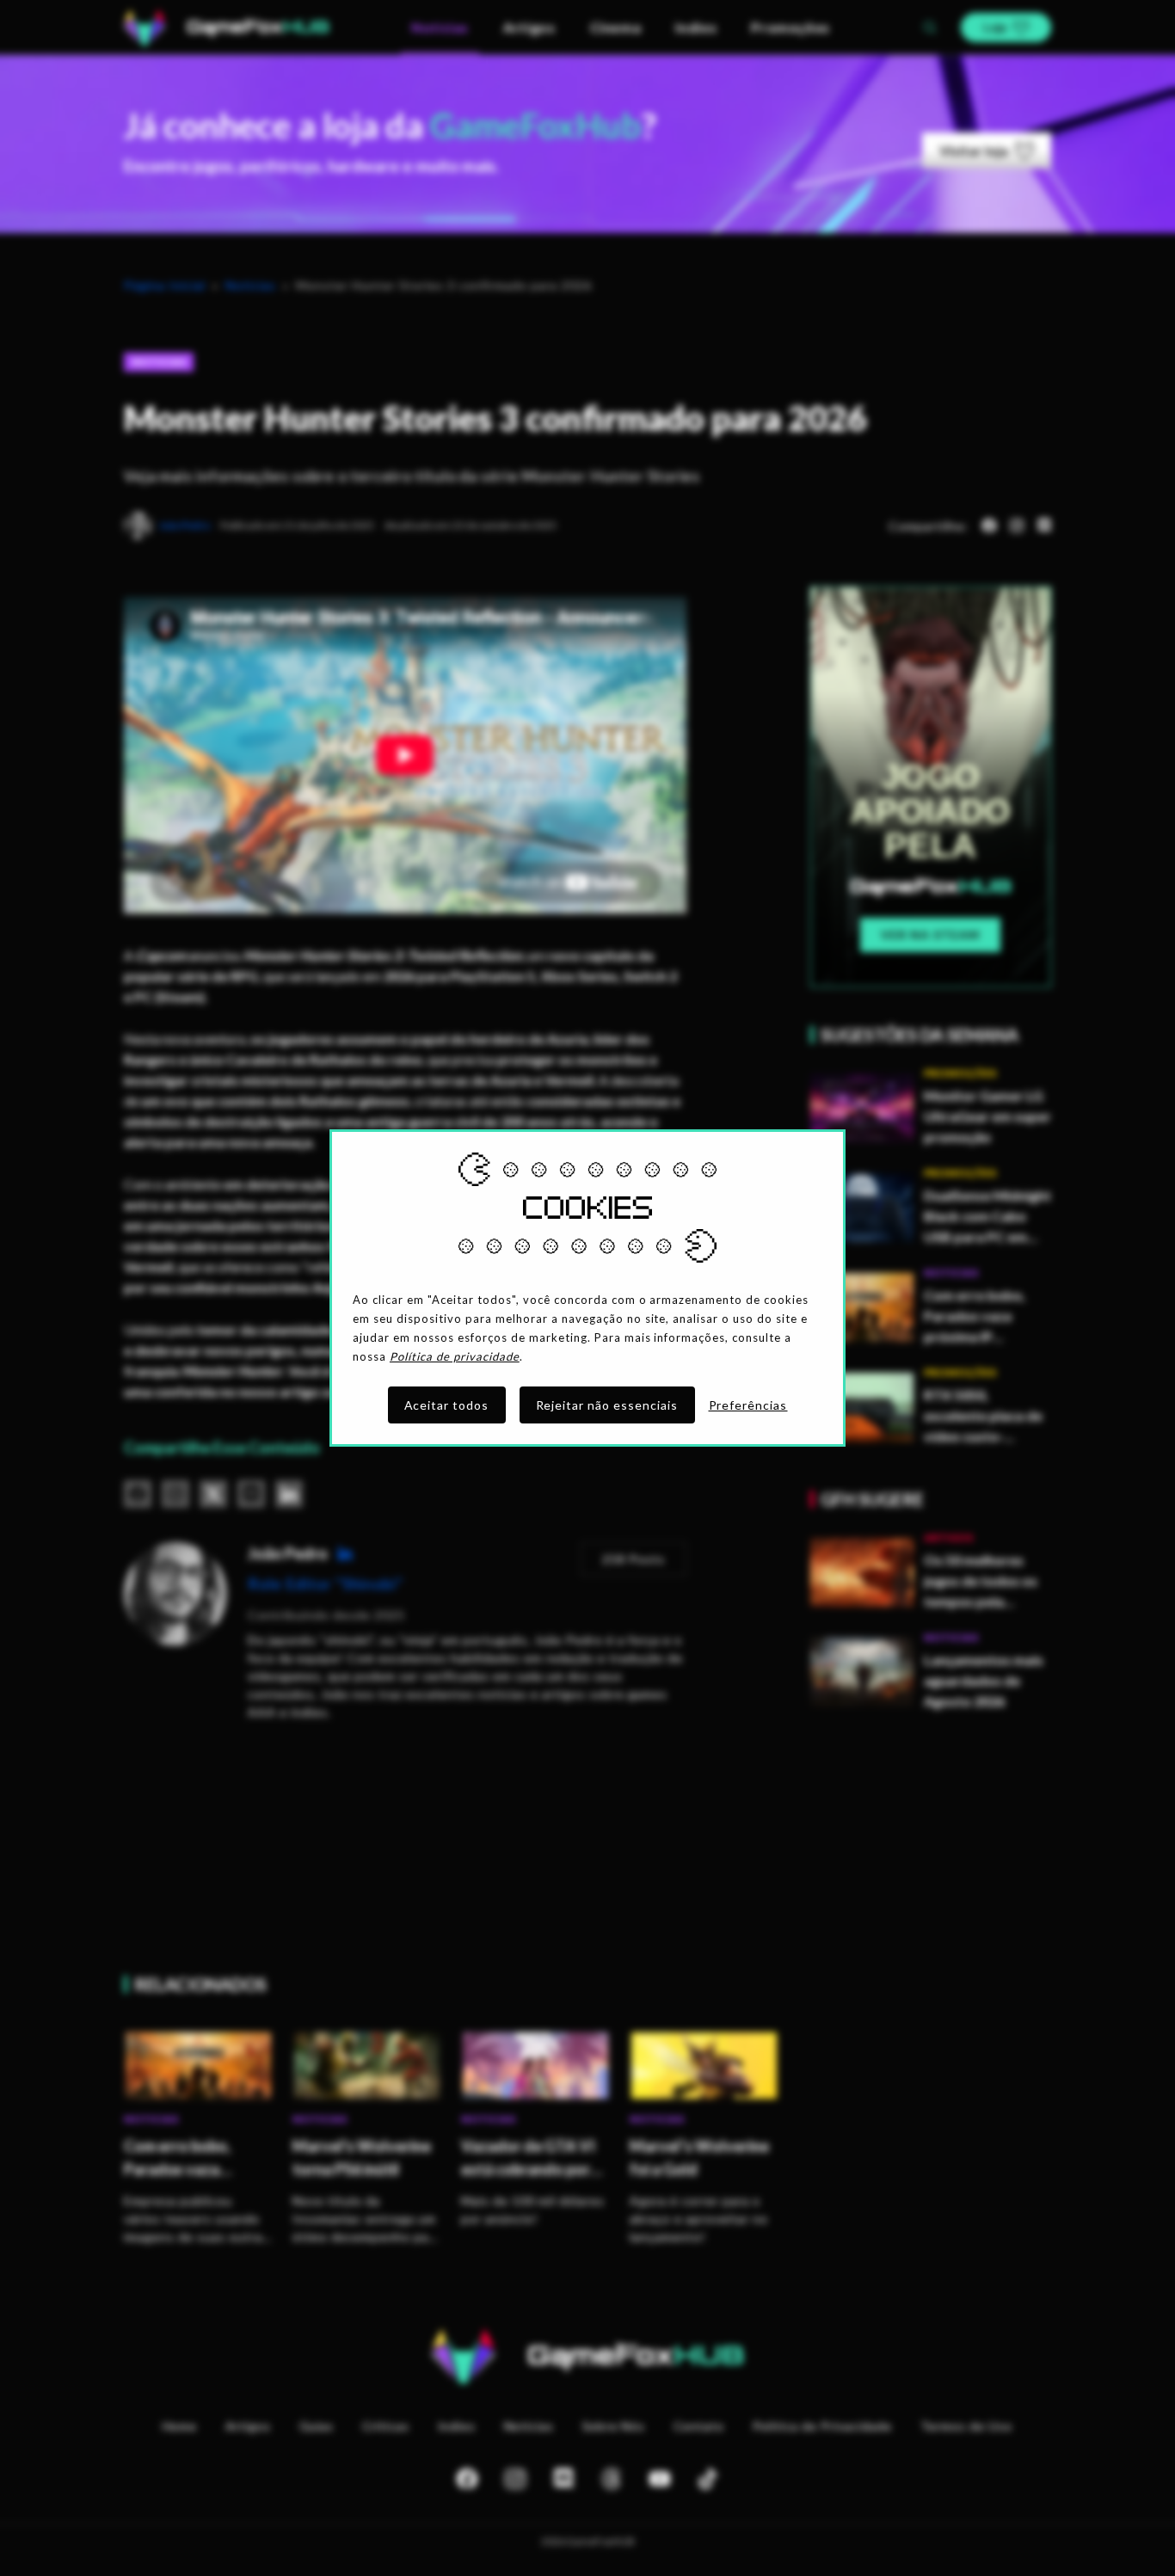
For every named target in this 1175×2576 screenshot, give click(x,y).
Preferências (748, 1405)
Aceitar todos (447, 1405)
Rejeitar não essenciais (607, 1405)
